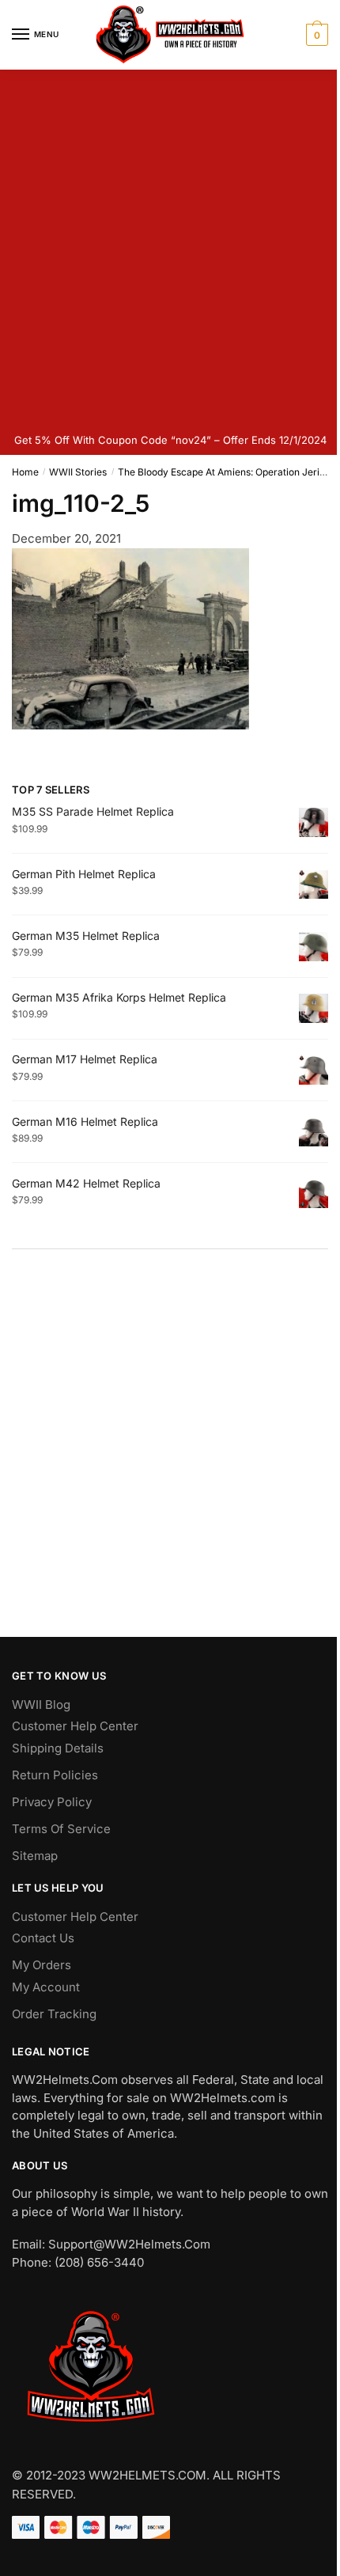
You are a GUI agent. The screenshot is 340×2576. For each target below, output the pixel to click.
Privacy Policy (52, 1802)
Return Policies (55, 1775)
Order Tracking (54, 2014)
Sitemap (35, 1856)
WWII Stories (78, 472)
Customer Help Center (75, 1726)
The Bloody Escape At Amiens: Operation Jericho (227, 472)
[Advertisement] (170, 248)
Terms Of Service (61, 1829)
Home (25, 472)
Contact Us (43, 1938)
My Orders (42, 1965)
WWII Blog (41, 1705)
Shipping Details (58, 1748)
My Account (46, 1987)
